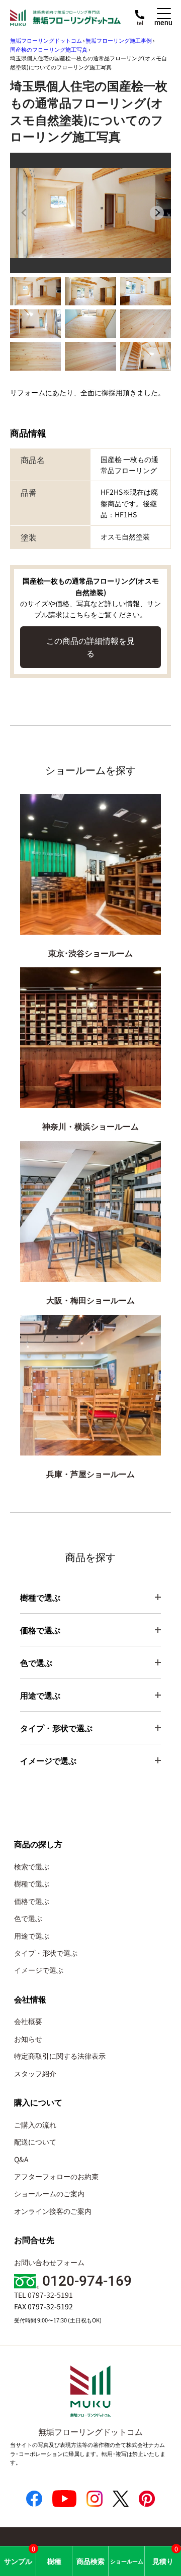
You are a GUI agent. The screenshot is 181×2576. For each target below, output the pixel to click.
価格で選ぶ (32, 1901)
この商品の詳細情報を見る (90, 647)
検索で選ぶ (32, 1866)
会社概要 (28, 2021)
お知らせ (28, 2039)
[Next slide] (157, 213)
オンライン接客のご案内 (53, 2211)
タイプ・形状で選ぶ (46, 1953)
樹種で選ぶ (32, 1883)
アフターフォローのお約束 (56, 2176)
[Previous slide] (24, 213)
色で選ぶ (28, 1918)
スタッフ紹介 (35, 2073)
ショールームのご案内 (49, 2193)
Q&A (21, 2159)
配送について (35, 2142)
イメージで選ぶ (39, 1970)
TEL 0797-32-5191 (43, 2295)
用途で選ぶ (32, 1936)
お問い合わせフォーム (49, 2262)
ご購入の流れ (35, 2124)
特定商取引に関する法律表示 (60, 2056)
